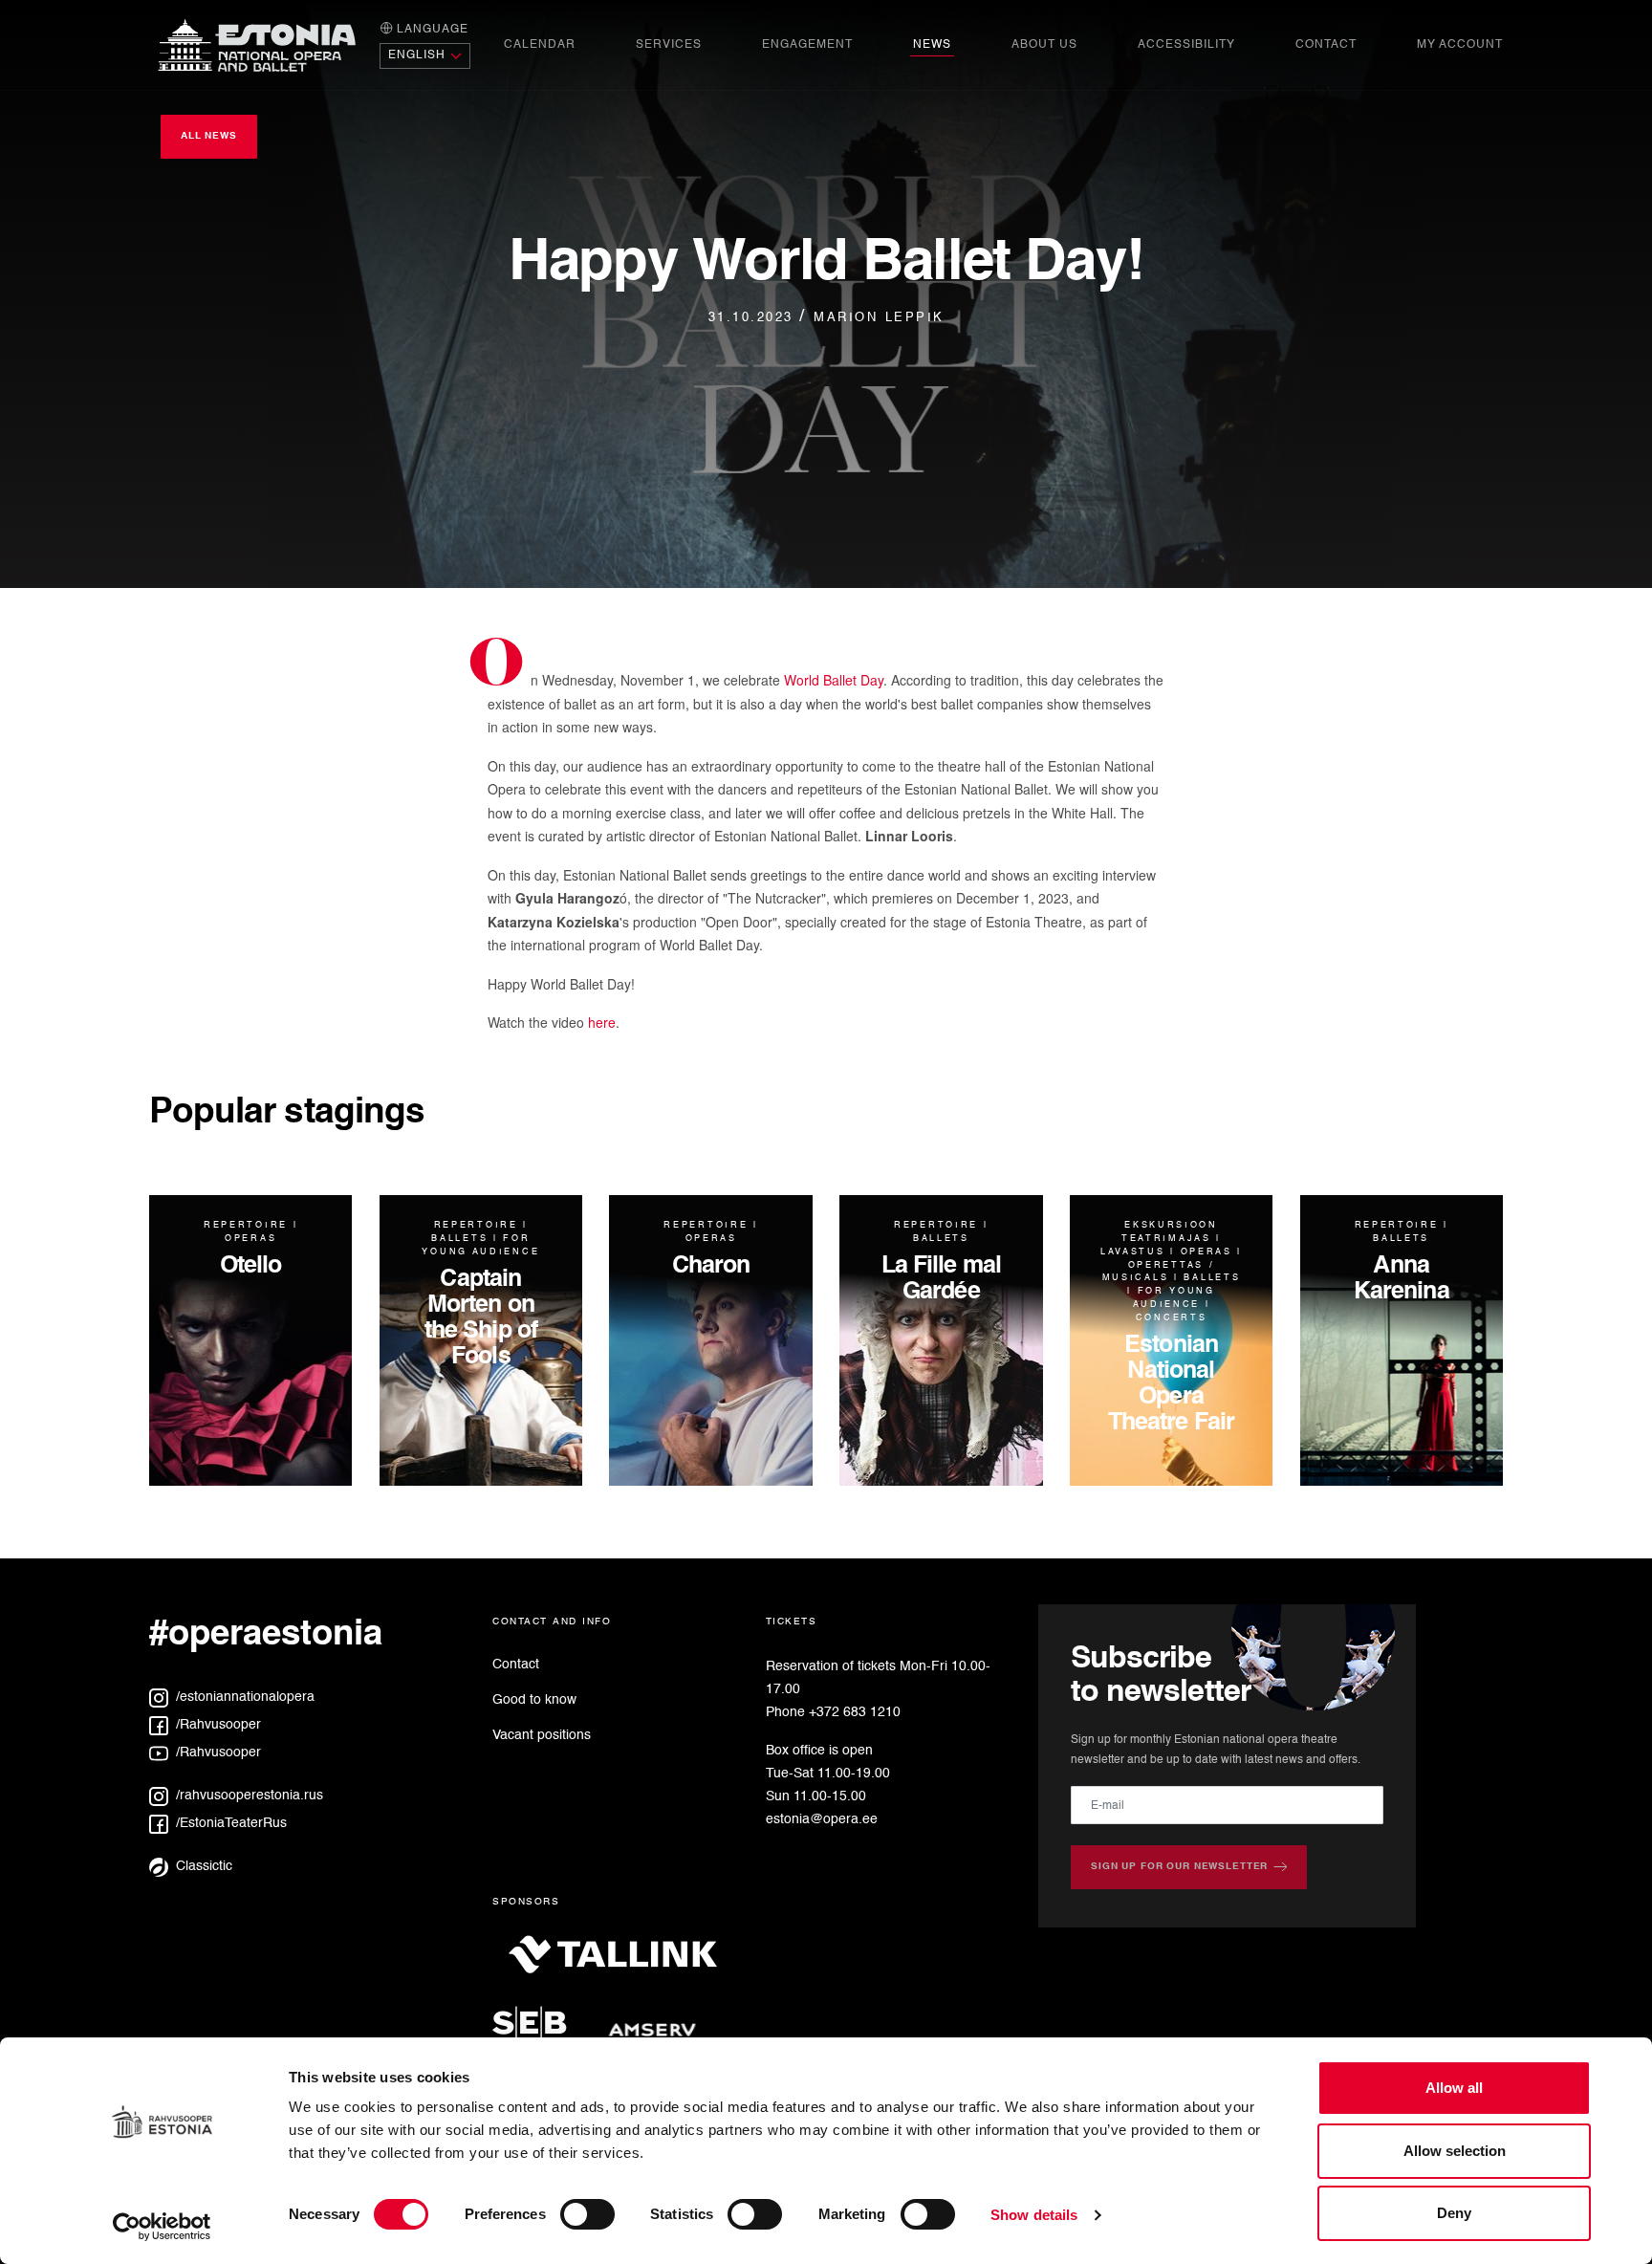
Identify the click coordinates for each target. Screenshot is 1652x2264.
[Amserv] (652, 2035)
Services (669, 44)
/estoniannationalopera (243, 1697)
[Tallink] (613, 1962)
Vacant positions (542, 1735)
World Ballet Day (834, 680)
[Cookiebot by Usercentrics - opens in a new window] (162, 2227)
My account (1460, 44)
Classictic (202, 1866)
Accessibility (1186, 44)
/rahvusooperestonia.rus (248, 1796)
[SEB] (537, 2035)
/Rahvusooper (217, 1725)
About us (1044, 44)
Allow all (1454, 2088)
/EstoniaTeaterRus (229, 1823)
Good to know (534, 1700)
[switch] (587, 2214)
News (932, 44)
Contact (1326, 44)
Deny (1454, 2213)
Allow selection (1455, 2151)
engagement (807, 44)
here (602, 1022)
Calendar (540, 44)
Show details (1034, 2215)
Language (431, 29)
